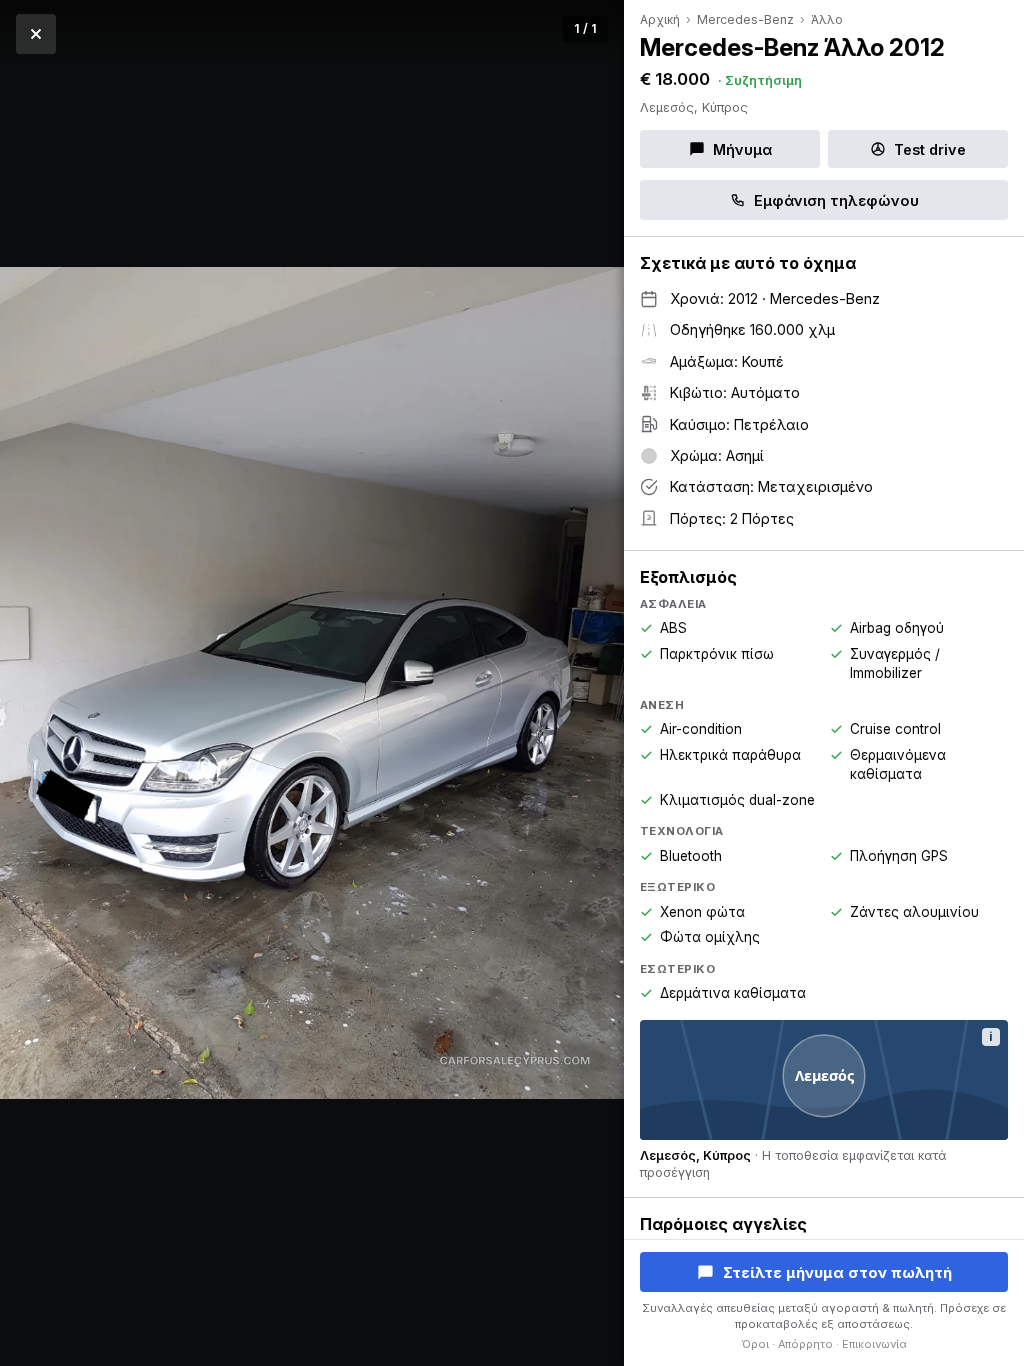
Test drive (930, 149)
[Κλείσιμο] (36, 34)
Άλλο (827, 19)
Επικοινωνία (874, 1344)
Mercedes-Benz (745, 19)
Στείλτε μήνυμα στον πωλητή (837, 1272)
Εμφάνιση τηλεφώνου (836, 200)
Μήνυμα (742, 149)
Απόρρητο (805, 1344)
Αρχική (660, 19)
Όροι (755, 1344)
